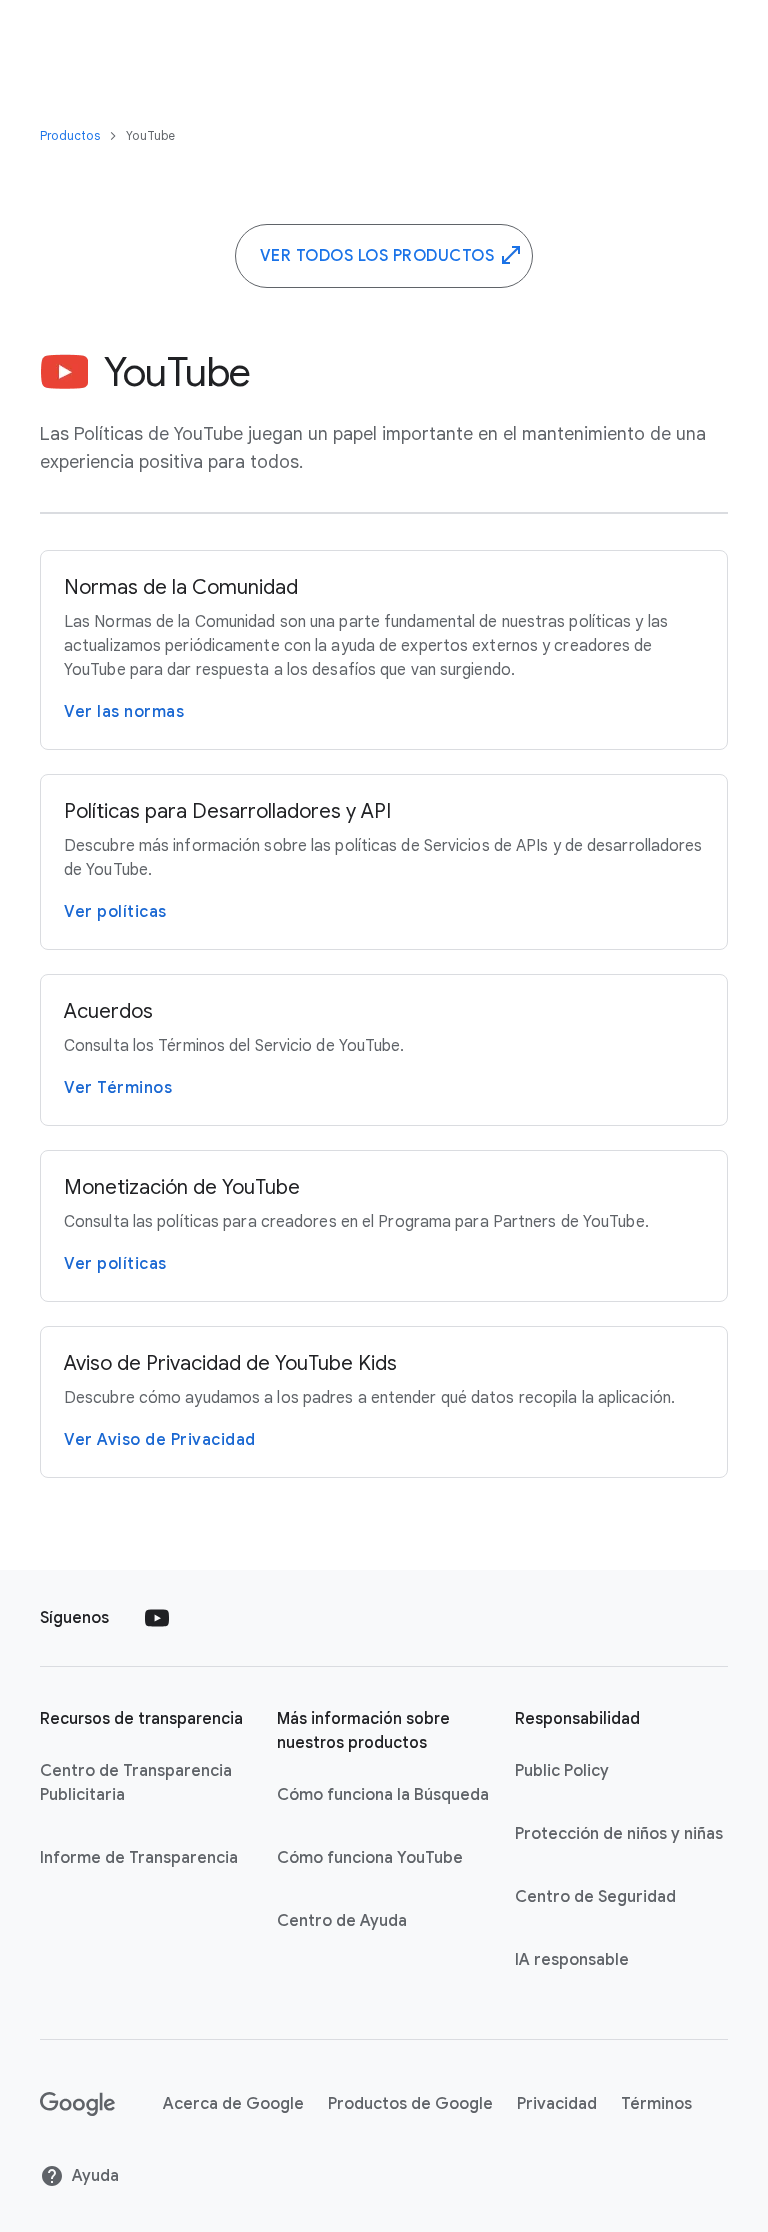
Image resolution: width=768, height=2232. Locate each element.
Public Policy (562, 1771)
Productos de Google (410, 2104)
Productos (71, 135)
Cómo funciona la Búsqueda (383, 1795)
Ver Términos (118, 1088)
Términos (656, 2104)
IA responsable (572, 1960)
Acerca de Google (233, 2104)
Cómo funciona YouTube (370, 1858)
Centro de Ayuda (342, 1921)
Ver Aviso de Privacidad (160, 1440)
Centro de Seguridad (595, 1897)
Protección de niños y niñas (619, 1834)
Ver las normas (124, 712)
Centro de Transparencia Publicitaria (136, 1783)
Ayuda (95, 2176)
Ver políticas (115, 912)
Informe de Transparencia (139, 1858)
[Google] (77, 2104)
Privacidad (557, 2104)
